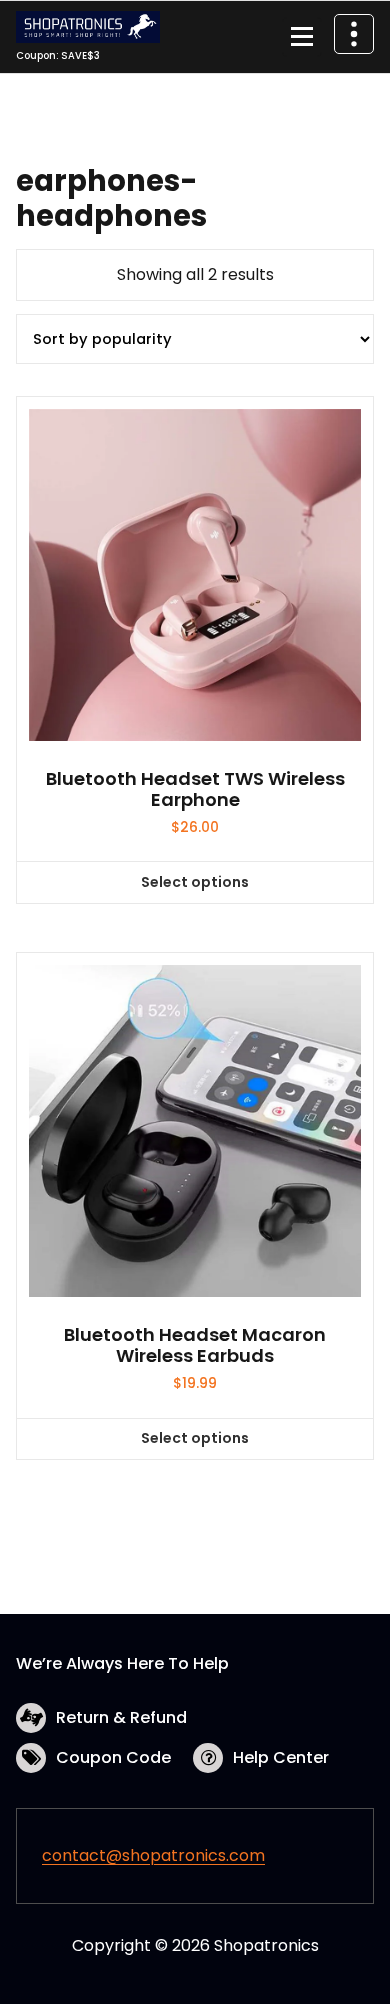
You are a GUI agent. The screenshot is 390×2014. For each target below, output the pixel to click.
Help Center (281, 1757)
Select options (195, 882)
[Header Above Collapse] (354, 34)
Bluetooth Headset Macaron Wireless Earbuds (195, 1345)
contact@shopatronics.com (153, 1855)
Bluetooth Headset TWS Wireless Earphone (195, 789)
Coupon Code (113, 1757)
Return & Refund (121, 1717)
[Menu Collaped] (302, 37)
